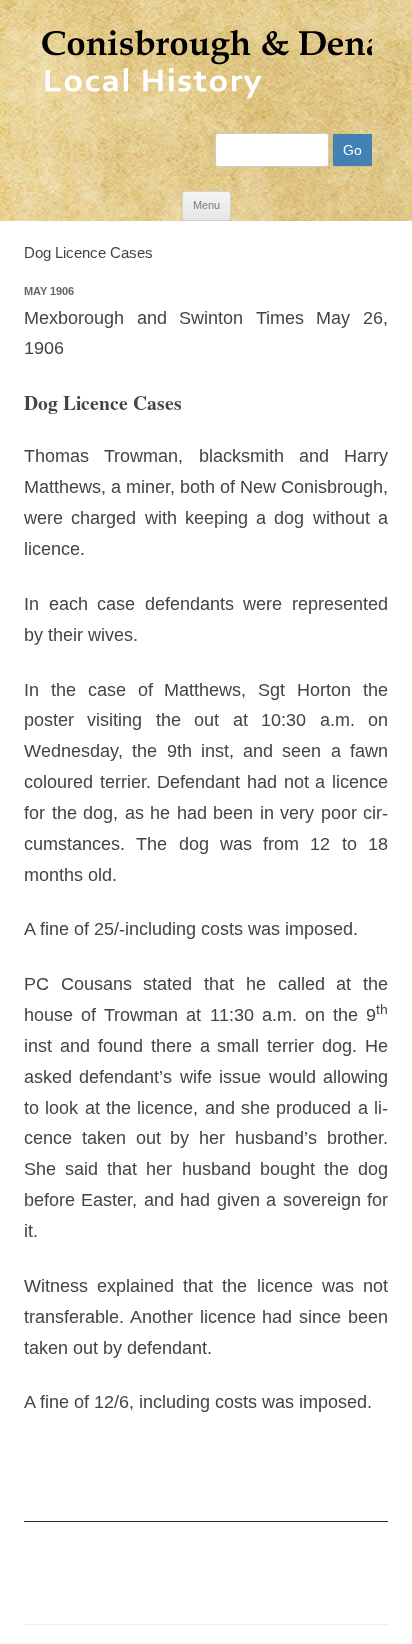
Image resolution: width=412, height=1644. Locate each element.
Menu (206, 205)
